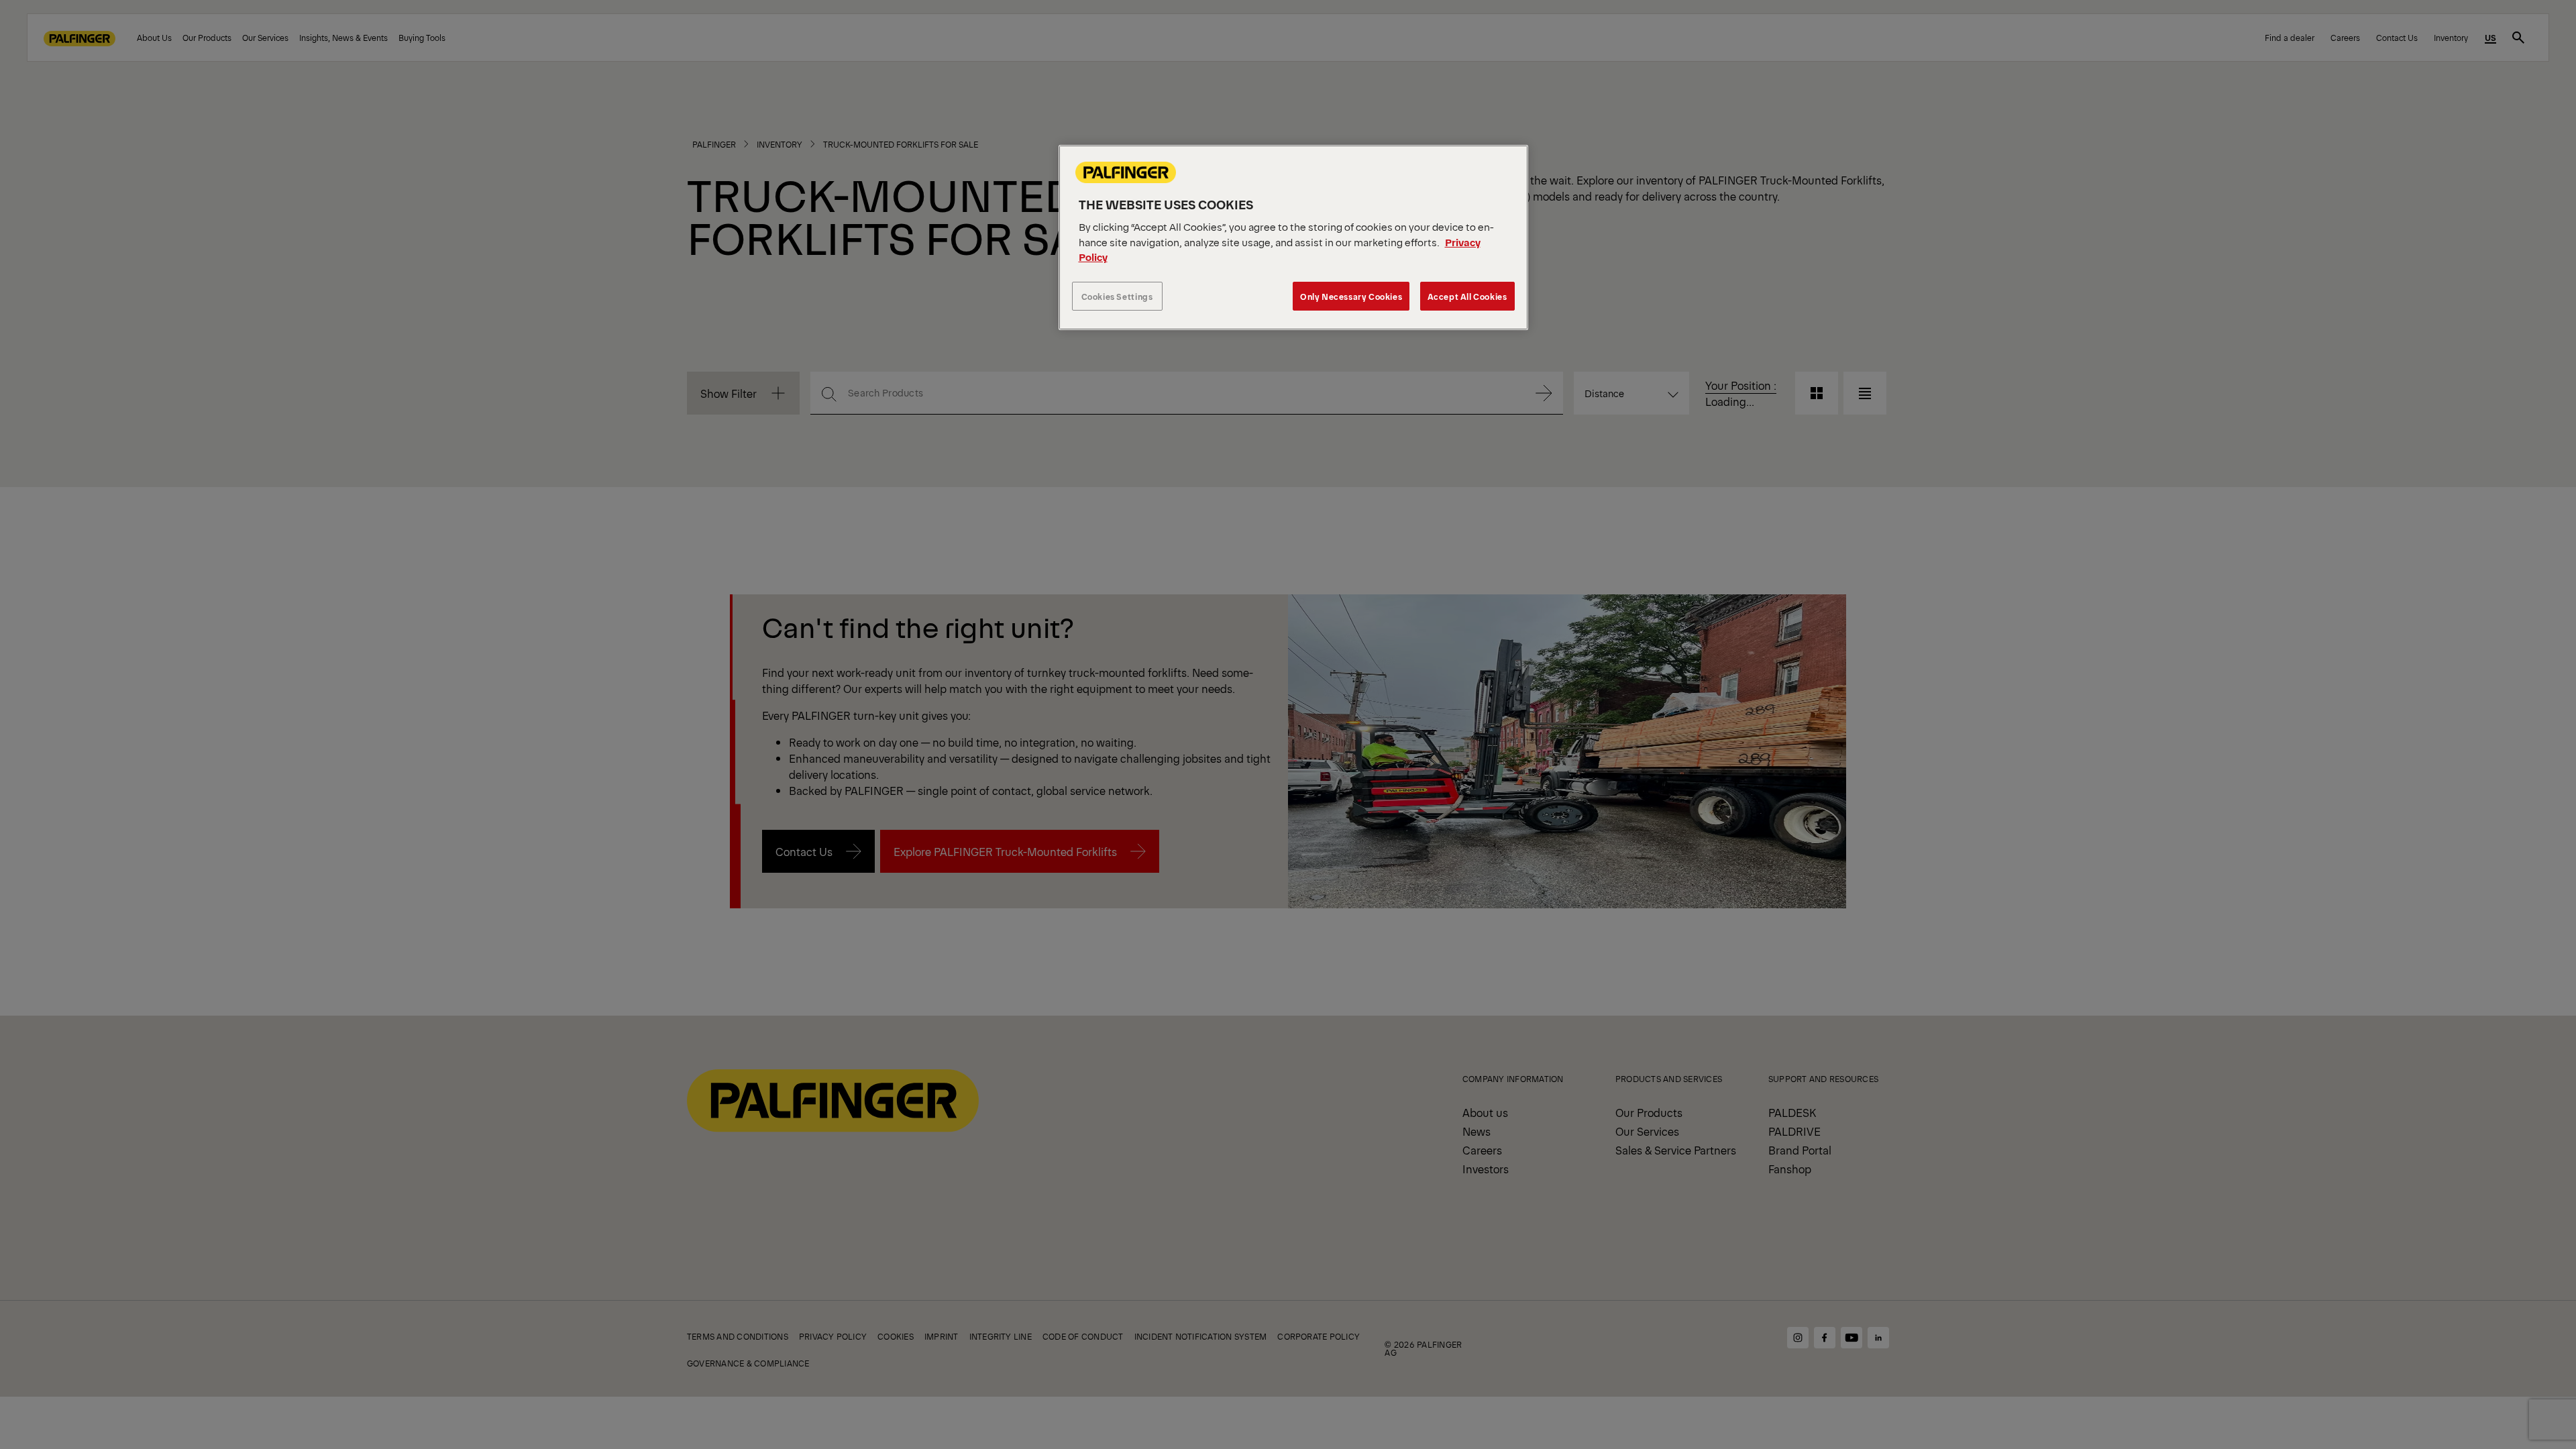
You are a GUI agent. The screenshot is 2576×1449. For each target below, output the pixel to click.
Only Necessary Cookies (1351, 296)
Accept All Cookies (1467, 296)
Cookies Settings (1117, 296)
